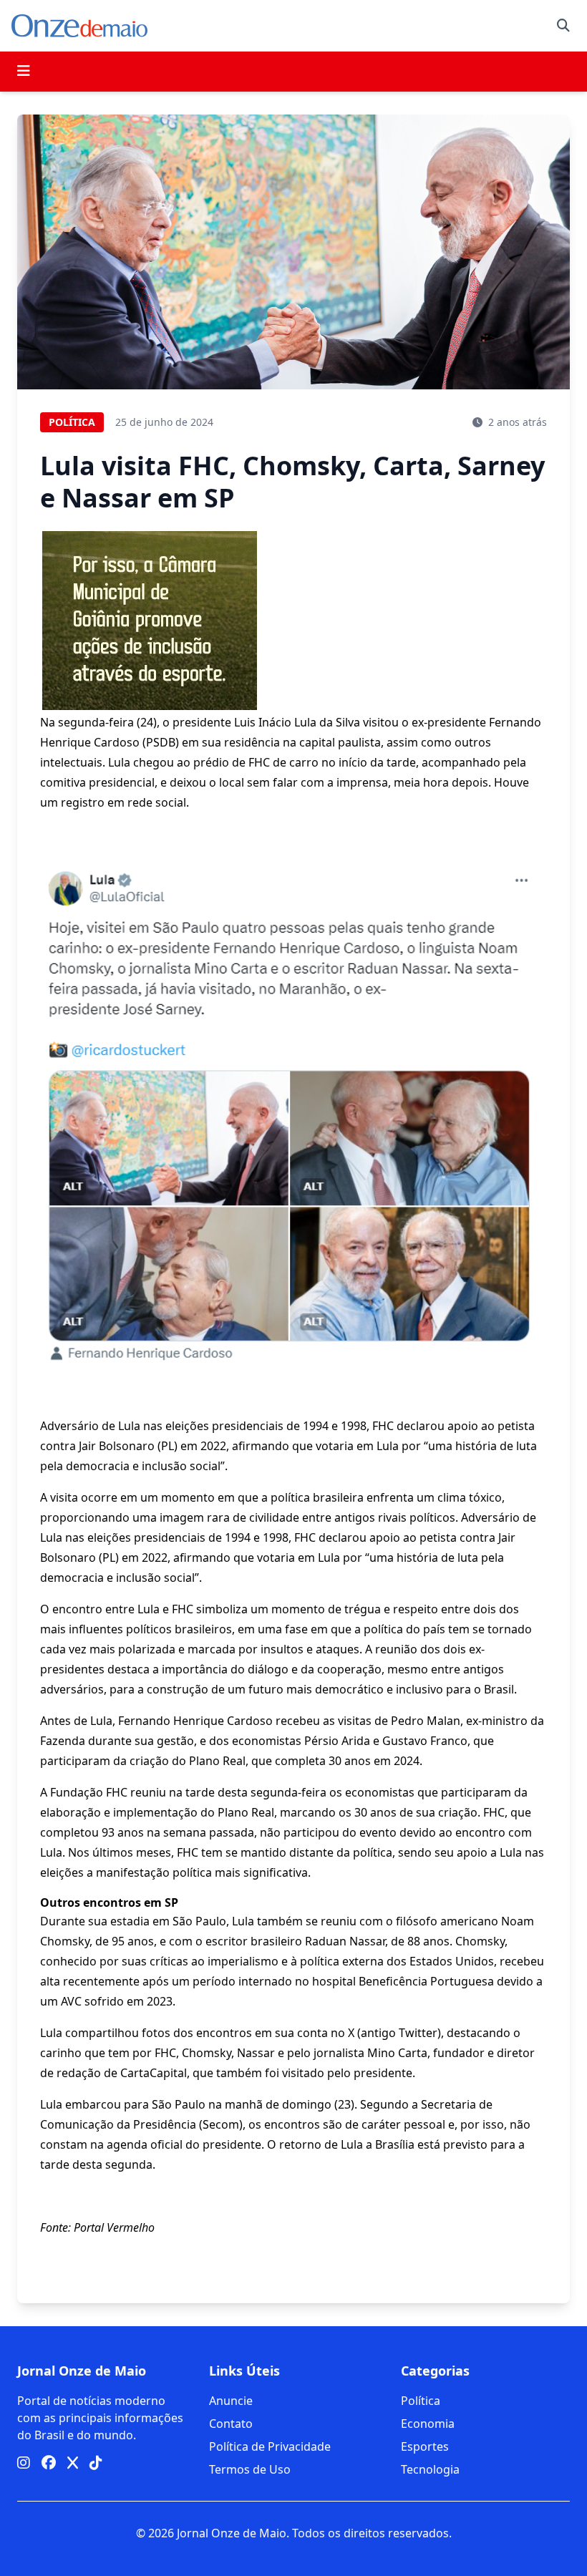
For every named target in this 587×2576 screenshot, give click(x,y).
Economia (428, 2424)
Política (421, 2401)
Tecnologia (430, 2469)
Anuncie (231, 2401)
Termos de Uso (250, 2469)
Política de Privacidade (270, 2446)
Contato (231, 2424)
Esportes (425, 2446)
